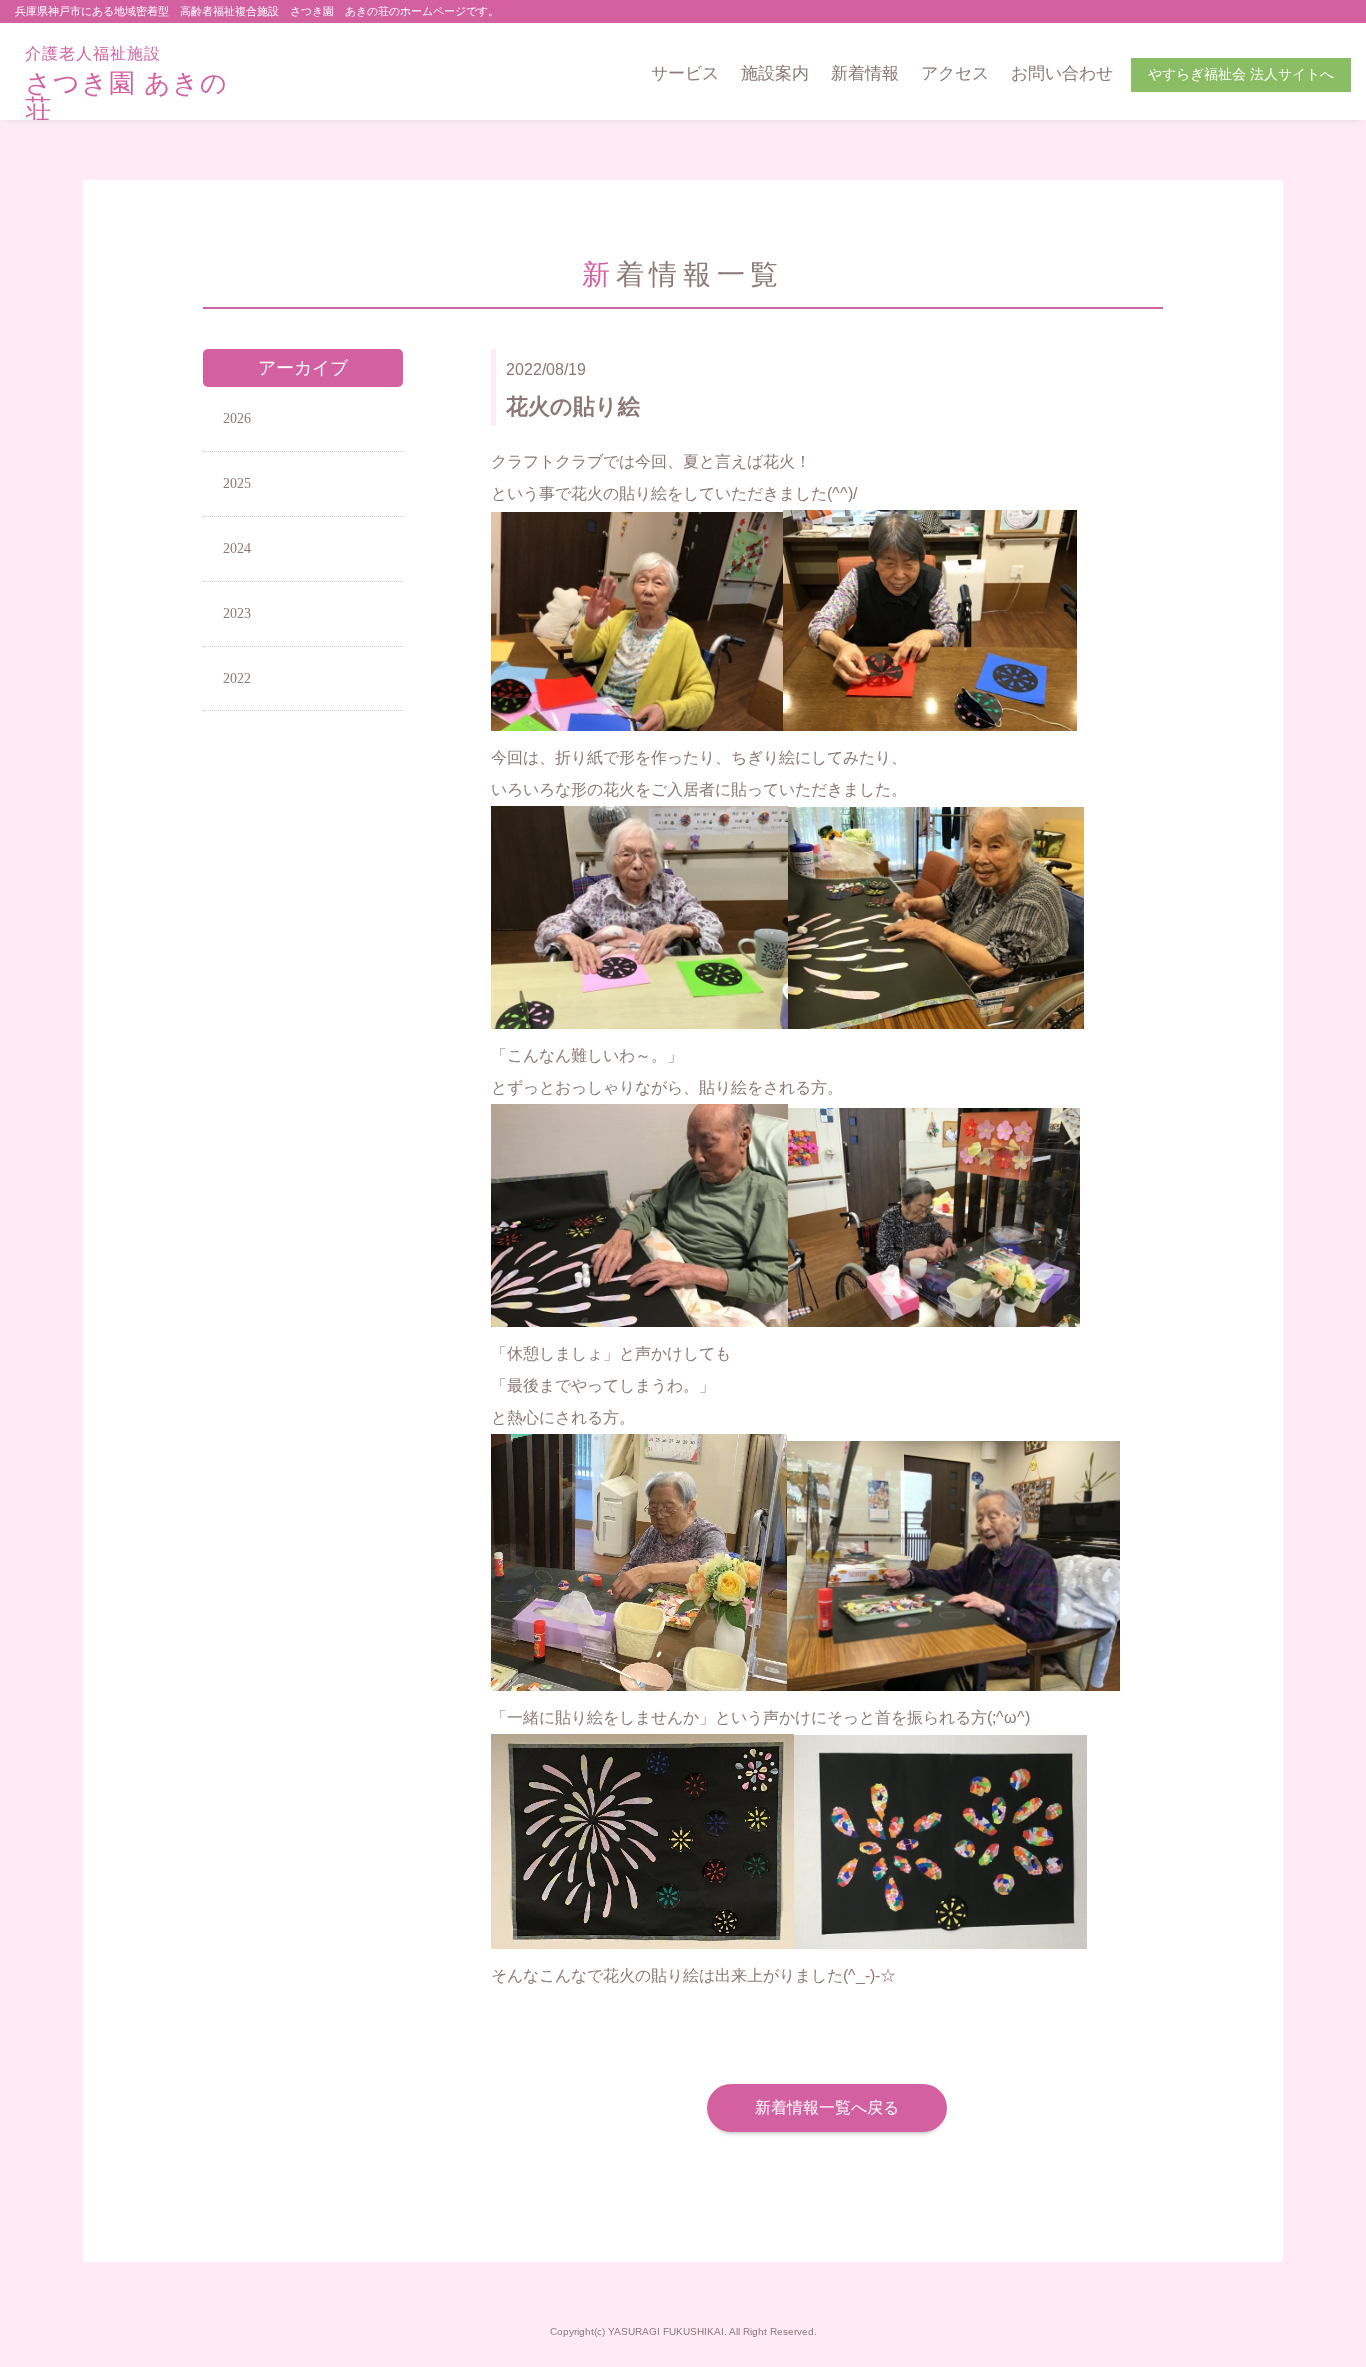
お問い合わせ (1062, 73)
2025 (237, 483)
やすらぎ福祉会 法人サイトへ (1241, 74)
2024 (237, 548)
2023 (237, 613)
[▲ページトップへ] (1327, 2328)
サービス (685, 73)
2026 (237, 418)
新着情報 (865, 73)
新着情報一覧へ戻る (827, 2107)
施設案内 (775, 73)
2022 (237, 678)
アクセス (955, 73)
